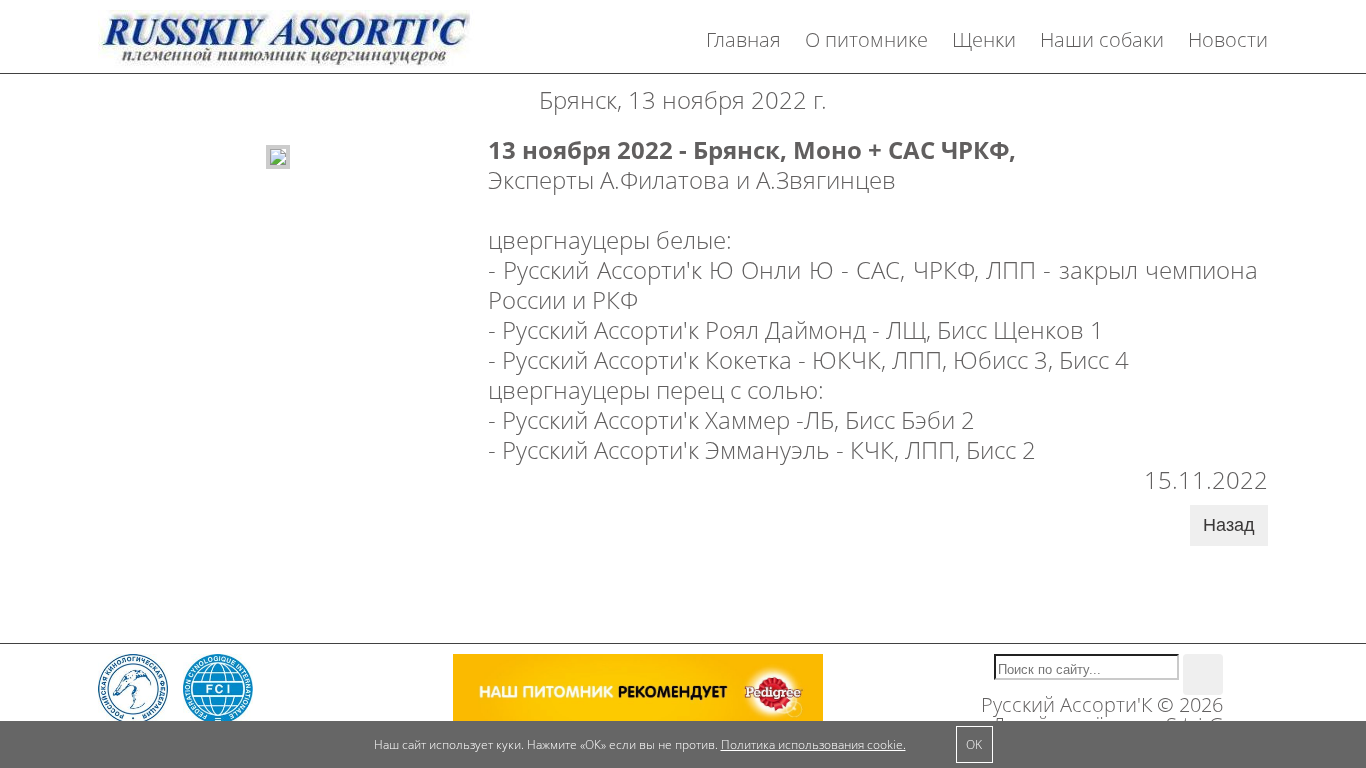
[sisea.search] (1203, 674)
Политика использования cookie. (813, 744)
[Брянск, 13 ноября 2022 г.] (278, 154)
